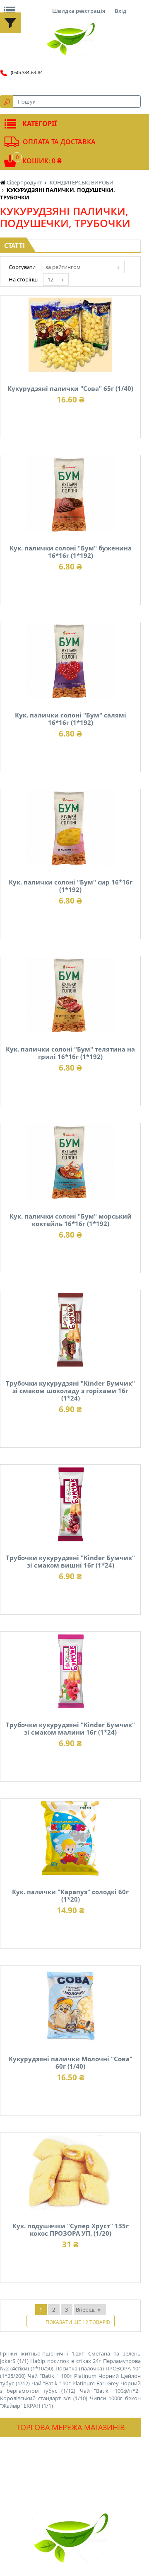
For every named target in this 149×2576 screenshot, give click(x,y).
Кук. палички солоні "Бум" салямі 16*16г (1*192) (71, 719)
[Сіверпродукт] (70, 39)
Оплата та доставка (59, 142)
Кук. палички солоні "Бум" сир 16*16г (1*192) (71, 886)
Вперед (85, 2309)
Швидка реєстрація (79, 11)
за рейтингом (63, 267)
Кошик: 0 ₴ (42, 161)
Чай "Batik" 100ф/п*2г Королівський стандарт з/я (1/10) (70, 2394)
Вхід (120, 11)
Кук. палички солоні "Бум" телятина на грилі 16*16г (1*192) (70, 1053)
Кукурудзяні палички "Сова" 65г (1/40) (70, 388)
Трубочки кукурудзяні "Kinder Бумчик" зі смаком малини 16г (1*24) (70, 1728)
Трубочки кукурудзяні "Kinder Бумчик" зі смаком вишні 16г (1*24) (70, 1561)
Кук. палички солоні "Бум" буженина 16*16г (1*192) (71, 552)
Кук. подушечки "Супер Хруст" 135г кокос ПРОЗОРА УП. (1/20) (71, 2229)
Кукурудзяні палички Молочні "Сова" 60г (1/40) (71, 2062)
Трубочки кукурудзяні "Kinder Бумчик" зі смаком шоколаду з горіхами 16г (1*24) (70, 1391)
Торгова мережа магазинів (71, 2427)
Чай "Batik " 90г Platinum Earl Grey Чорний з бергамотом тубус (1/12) (70, 2387)
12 (50, 279)
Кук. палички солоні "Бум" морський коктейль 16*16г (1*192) (71, 1220)
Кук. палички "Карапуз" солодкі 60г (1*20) (70, 1895)
